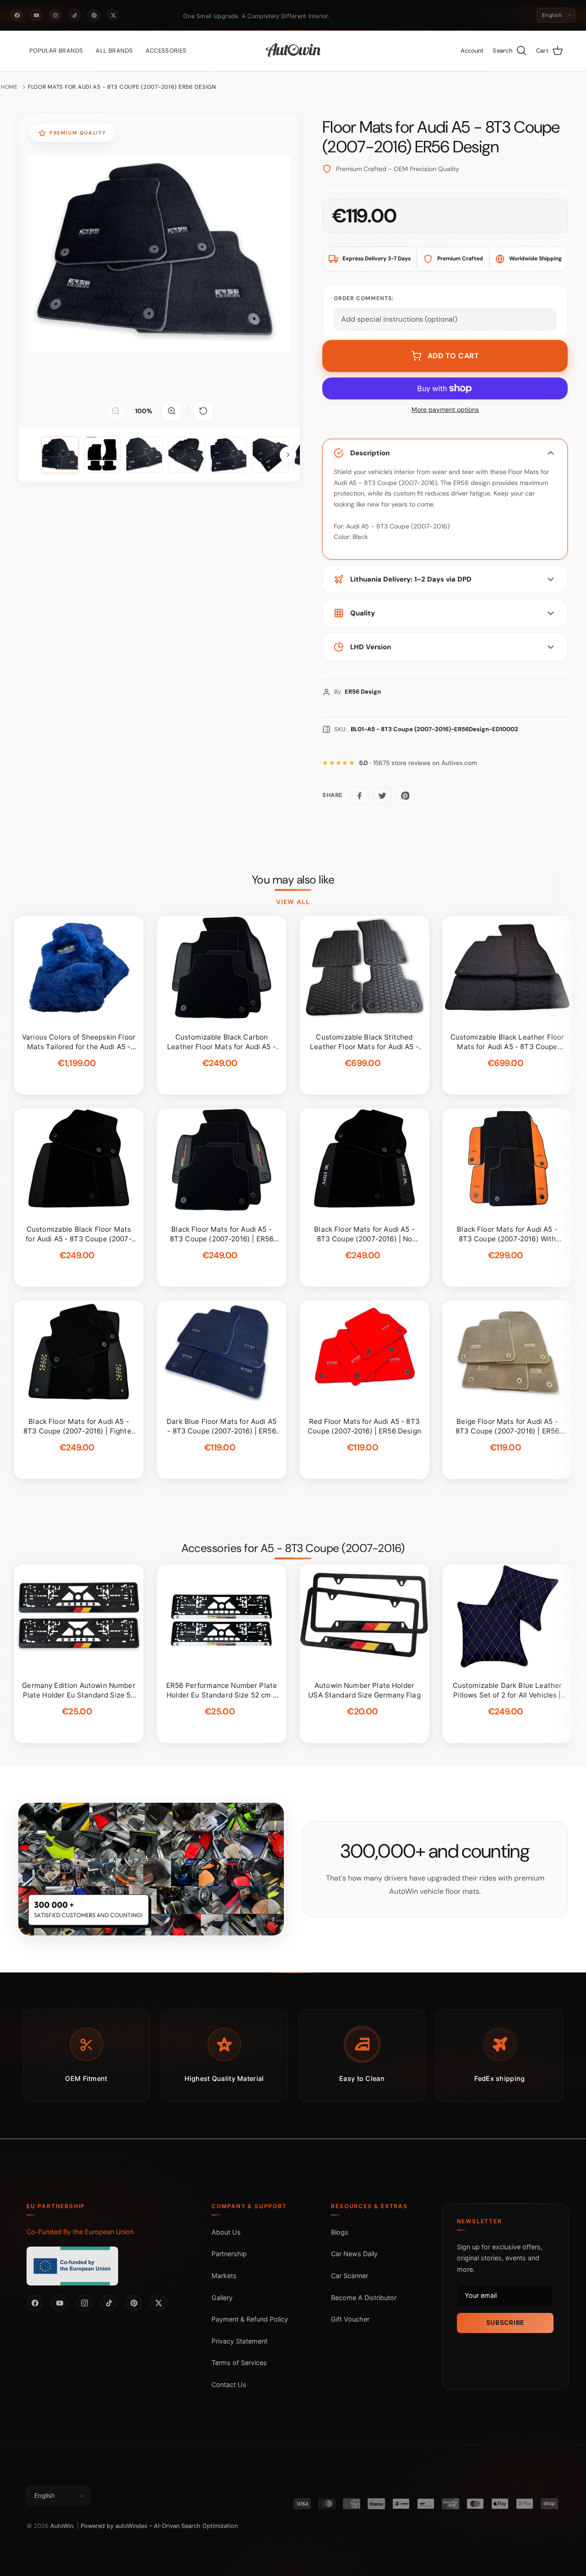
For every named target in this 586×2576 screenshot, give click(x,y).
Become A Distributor (364, 2298)
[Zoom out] (116, 411)
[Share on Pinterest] (405, 796)
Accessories (166, 51)
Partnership (229, 2254)
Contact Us (229, 2385)
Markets (224, 2276)
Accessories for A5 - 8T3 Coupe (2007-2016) (293, 1548)
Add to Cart (453, 356)
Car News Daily (354, 2254)
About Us (226, 2232)
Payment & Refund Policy (250, 2319)
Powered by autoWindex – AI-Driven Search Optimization (159, 2526)
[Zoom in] (172, 411)
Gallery (222, 2298)
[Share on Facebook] (359, 796)
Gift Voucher (350, 2319)
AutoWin (62, 2526)
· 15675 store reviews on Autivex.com (418, 763)
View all (293, 902)
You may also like (293, 880)
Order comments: (364, 298)
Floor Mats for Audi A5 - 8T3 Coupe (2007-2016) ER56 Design (122, 87)
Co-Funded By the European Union (80, 2232)
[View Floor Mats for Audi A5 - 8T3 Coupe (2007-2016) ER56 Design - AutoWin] (60, 455)
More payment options (445, 410)
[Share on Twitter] (382, 796)
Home (9, 87)
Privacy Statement (239, 2341)
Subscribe (505, 2323)
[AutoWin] (293, 51)
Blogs (340, 2232)
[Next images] (288, 455)
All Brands (114, 51)
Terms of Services (239, 2363)
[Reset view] (203, 411)
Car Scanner (350, 2276)
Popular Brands (56, 51)
